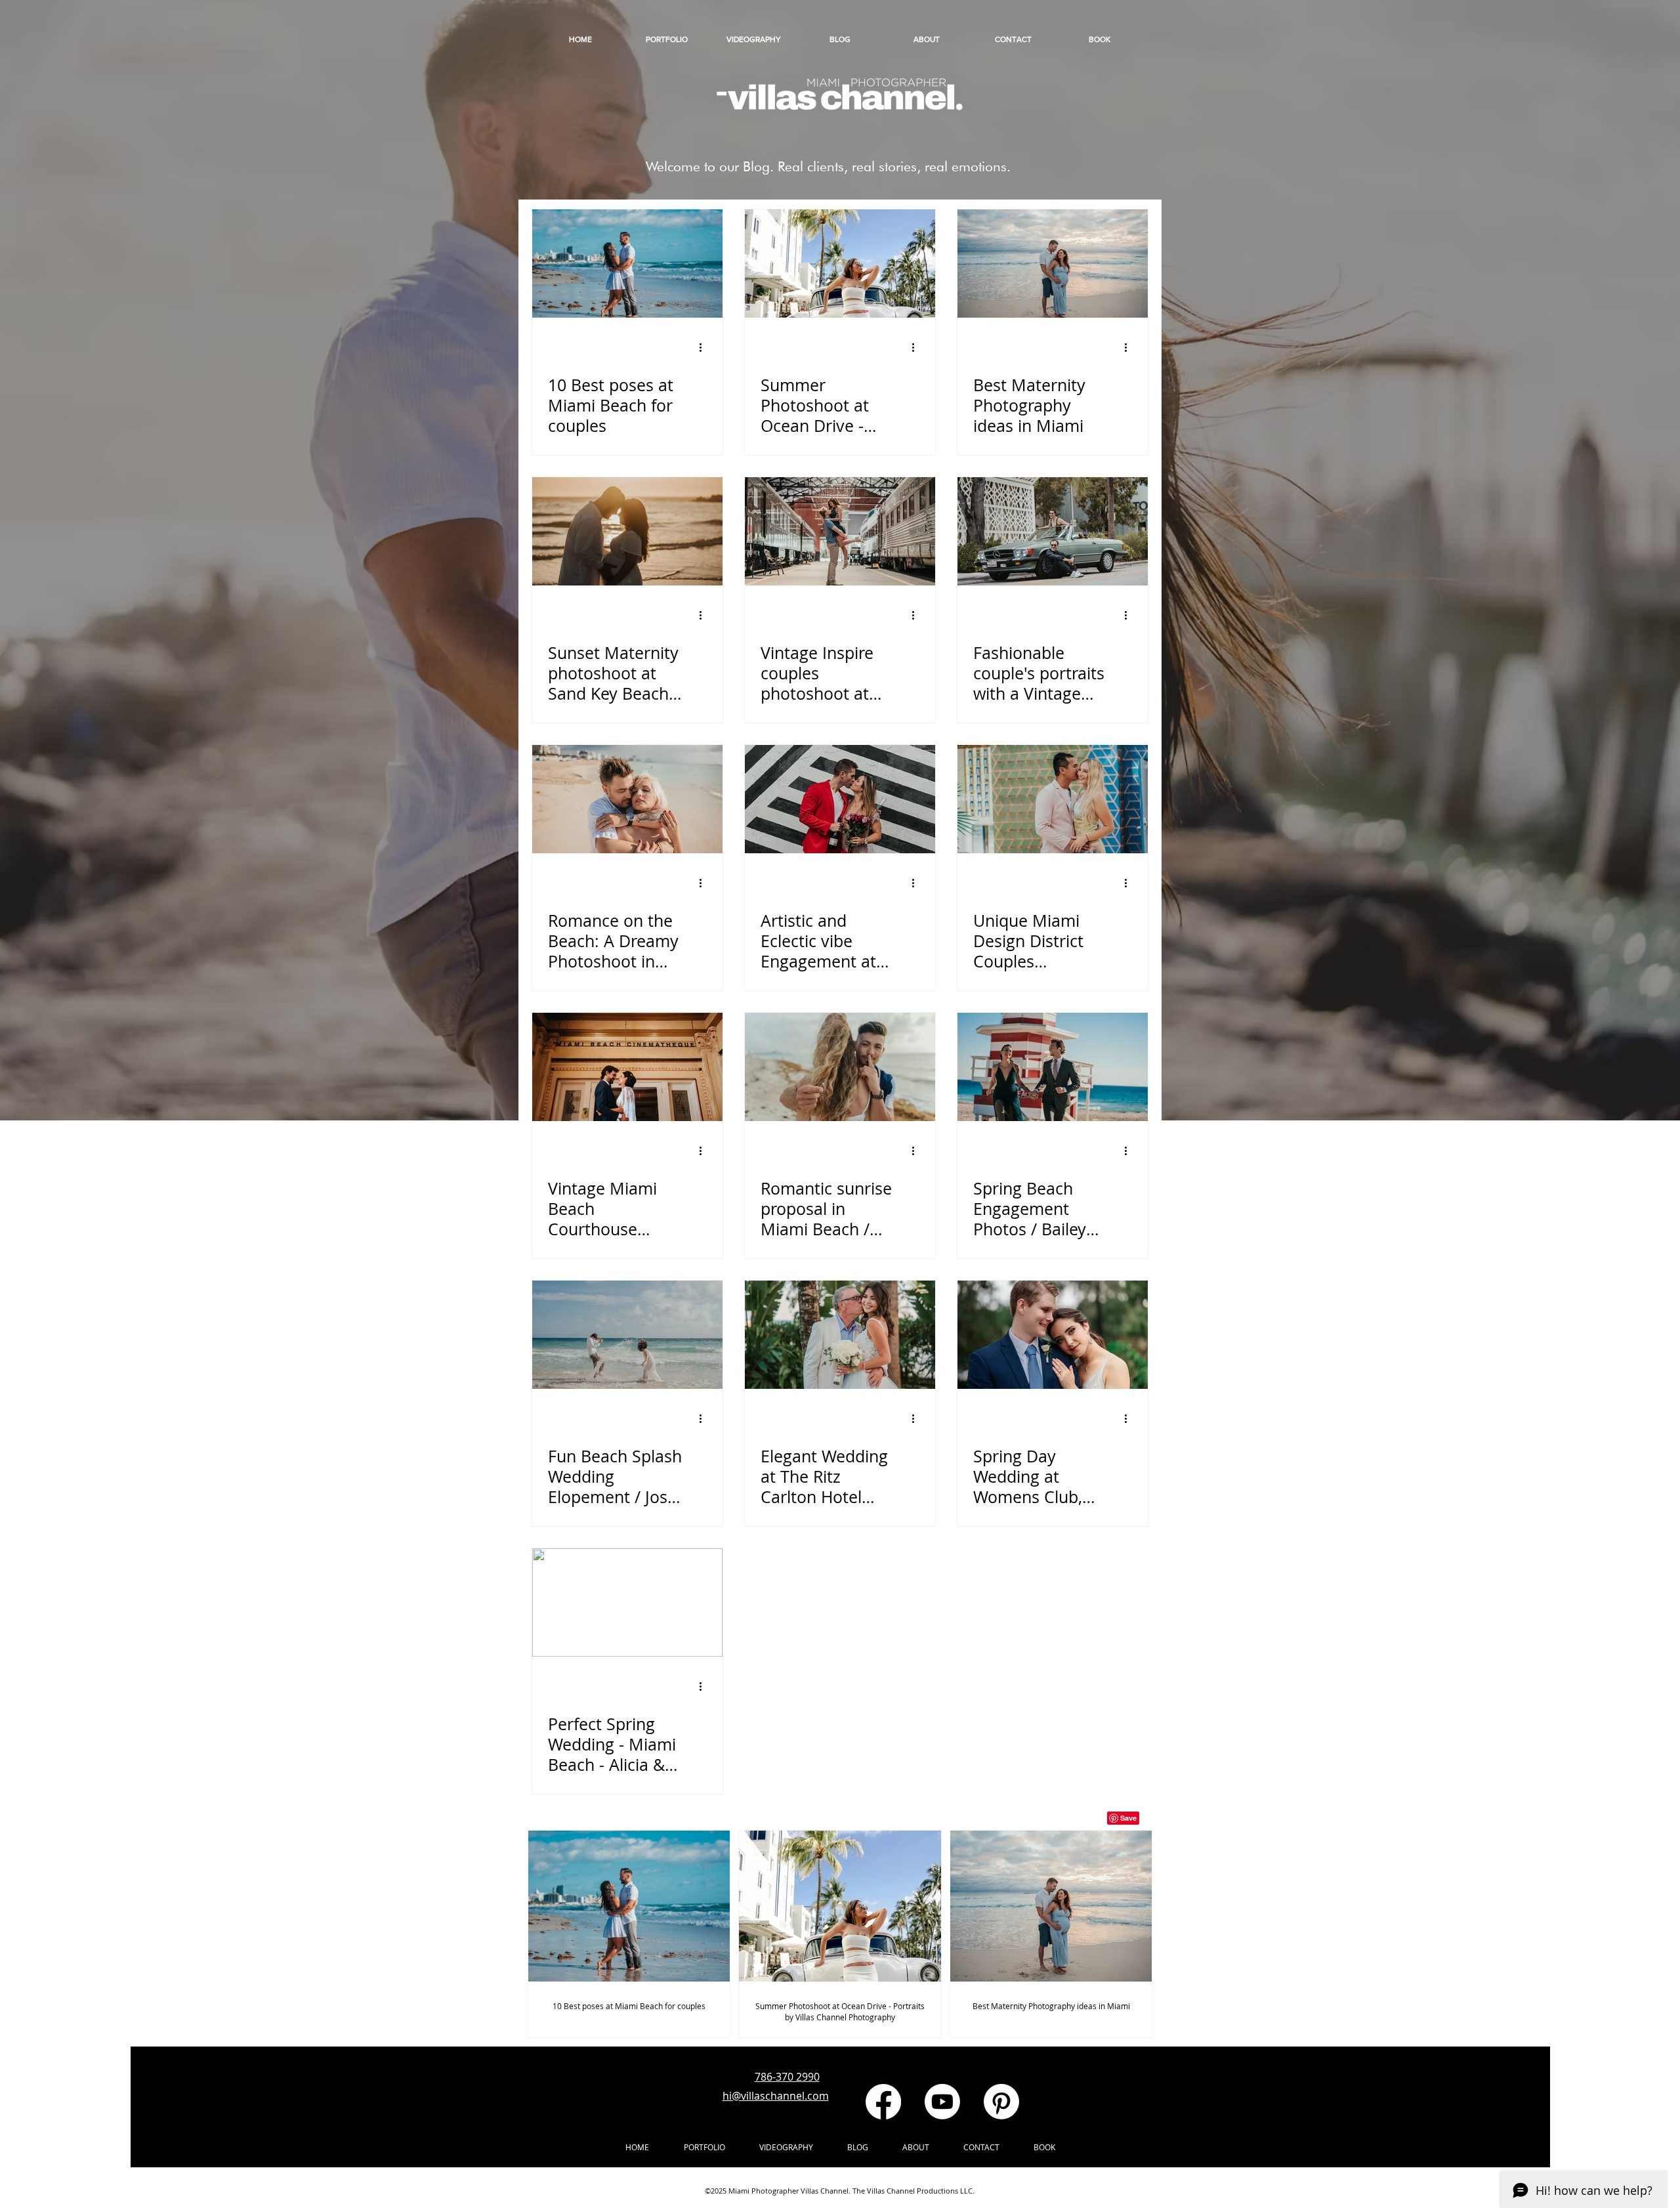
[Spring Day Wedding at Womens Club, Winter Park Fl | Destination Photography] (1053, 1335)
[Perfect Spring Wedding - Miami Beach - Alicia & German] (627, 1603)
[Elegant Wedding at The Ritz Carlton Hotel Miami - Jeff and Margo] (840, 1335)
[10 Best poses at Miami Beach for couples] (627, 264)
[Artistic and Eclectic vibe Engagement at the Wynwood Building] (840, 799)
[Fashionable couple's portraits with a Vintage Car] (1053, 531)
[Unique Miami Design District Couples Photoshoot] (1053, 799)
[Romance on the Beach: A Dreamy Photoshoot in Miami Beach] (627, 799)
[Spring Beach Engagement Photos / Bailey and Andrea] (1053, 1067)
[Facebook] (883, 2102)
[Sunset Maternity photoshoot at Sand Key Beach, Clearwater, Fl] (627, 531)
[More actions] (705, 347)
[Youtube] (942, 2102)
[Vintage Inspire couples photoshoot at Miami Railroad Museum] (840, 531)
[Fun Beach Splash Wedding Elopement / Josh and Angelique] (627, 1335)
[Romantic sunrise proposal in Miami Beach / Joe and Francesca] (840, 1067)
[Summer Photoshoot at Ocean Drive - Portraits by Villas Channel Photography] (840, 264)
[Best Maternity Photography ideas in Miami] (1053, 264)
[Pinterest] (1001, 2102)
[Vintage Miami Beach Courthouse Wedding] (627, 1067)
